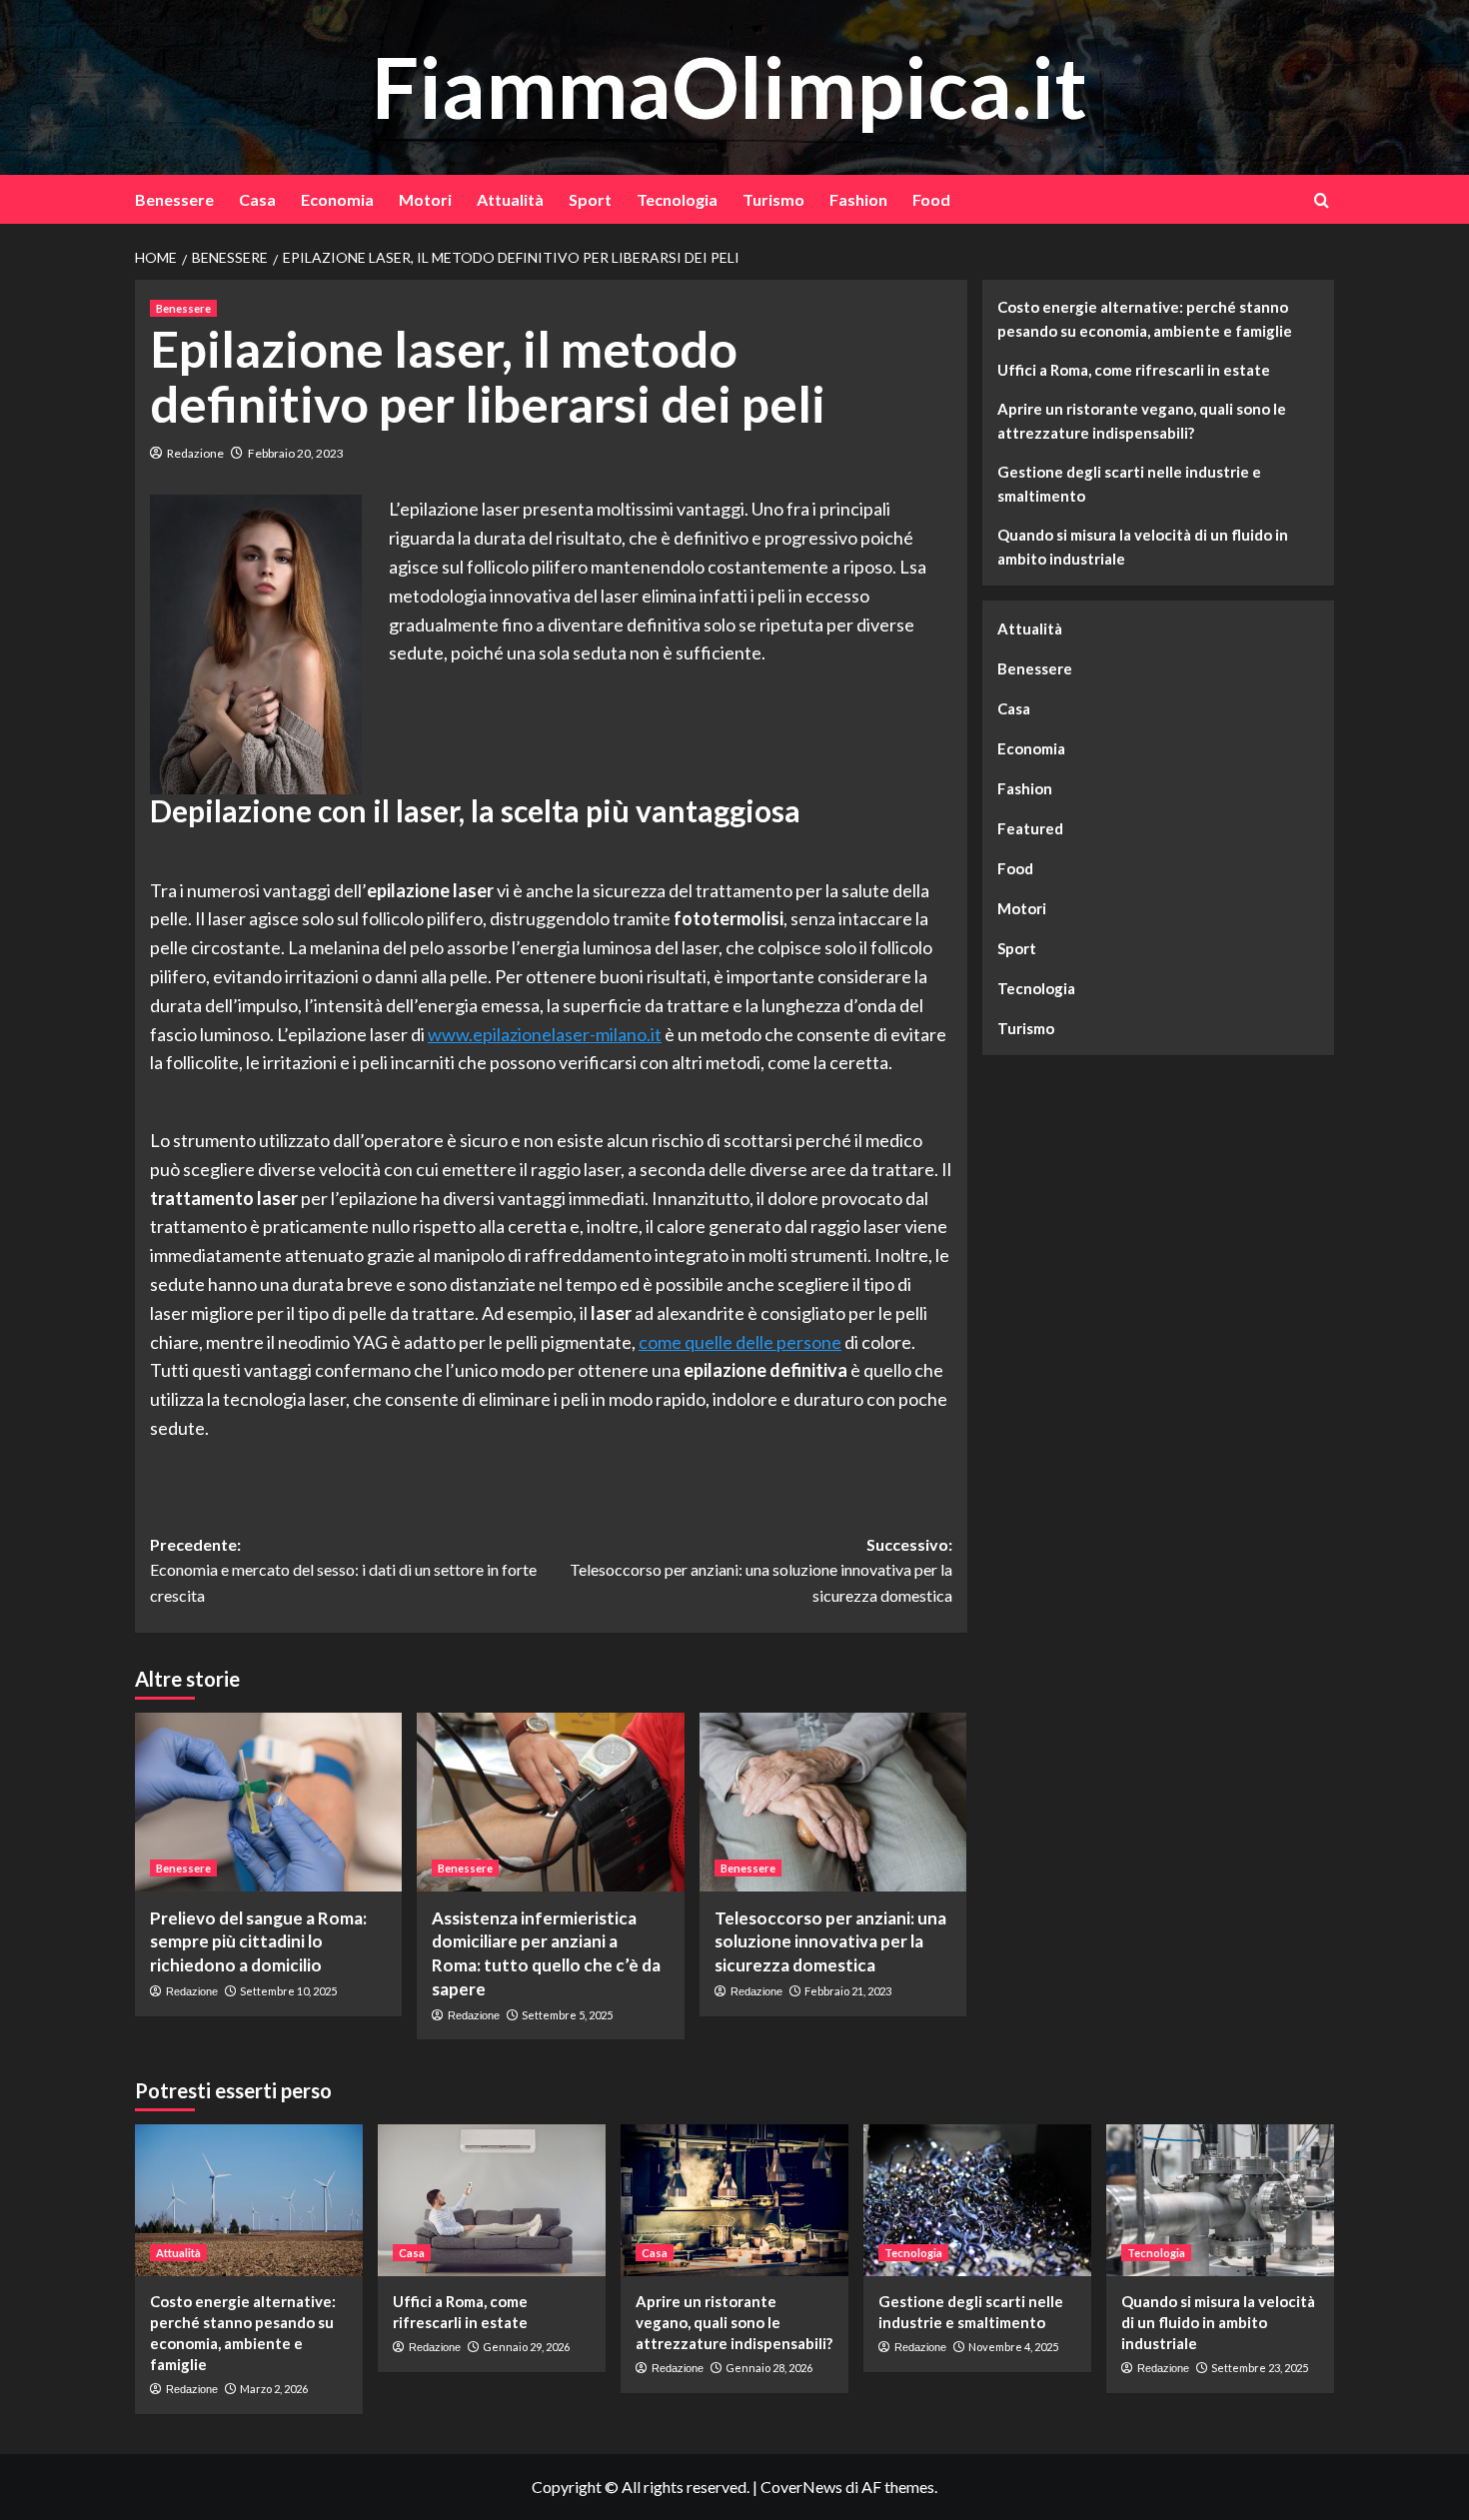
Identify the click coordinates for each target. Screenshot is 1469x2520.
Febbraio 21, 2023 (848, 1991)
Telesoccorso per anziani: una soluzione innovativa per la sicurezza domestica (830, 1942)
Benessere (174, 199)
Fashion (858, 199)
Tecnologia (677, 199)
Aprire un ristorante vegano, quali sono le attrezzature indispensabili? (1142, 421)
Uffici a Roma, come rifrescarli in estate (1134, 370)
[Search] (1322, 200)
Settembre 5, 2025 (567, 2015)
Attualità (510, 199)
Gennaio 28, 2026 (769, 2368)
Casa (257, 199)
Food (931, 199)
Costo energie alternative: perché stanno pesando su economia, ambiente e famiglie (1145, 319)
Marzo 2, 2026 (274, 2389)
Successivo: (760, 1570)
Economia (337, 199)
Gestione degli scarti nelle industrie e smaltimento (1129, 484)
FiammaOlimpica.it (730, 86)
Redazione (195, 453)
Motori (425, 199)
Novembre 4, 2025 (1013, 2347)
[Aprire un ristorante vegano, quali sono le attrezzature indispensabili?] (734, 2200)
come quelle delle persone (740, 1342)
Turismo (773, 199)
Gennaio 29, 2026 (526, 2347)
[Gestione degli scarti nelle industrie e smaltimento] (977, 2200)
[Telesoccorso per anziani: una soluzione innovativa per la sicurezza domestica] (833, 1802)
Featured (1030, 828)
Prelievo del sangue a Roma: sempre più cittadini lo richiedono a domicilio (258, 1942)
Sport (590, 199)
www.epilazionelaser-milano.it (545, 1034)
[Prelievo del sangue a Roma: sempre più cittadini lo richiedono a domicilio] (268, 1802)
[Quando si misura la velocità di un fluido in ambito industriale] (1220, 2200)
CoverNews (801, 2487)
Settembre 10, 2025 (288, 1991)
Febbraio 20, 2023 (296, 453)
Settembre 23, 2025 (1260, 2368)
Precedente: (343, 1570)
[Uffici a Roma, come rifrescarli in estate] (492, 2200)
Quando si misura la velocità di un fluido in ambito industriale (1143, 547)
